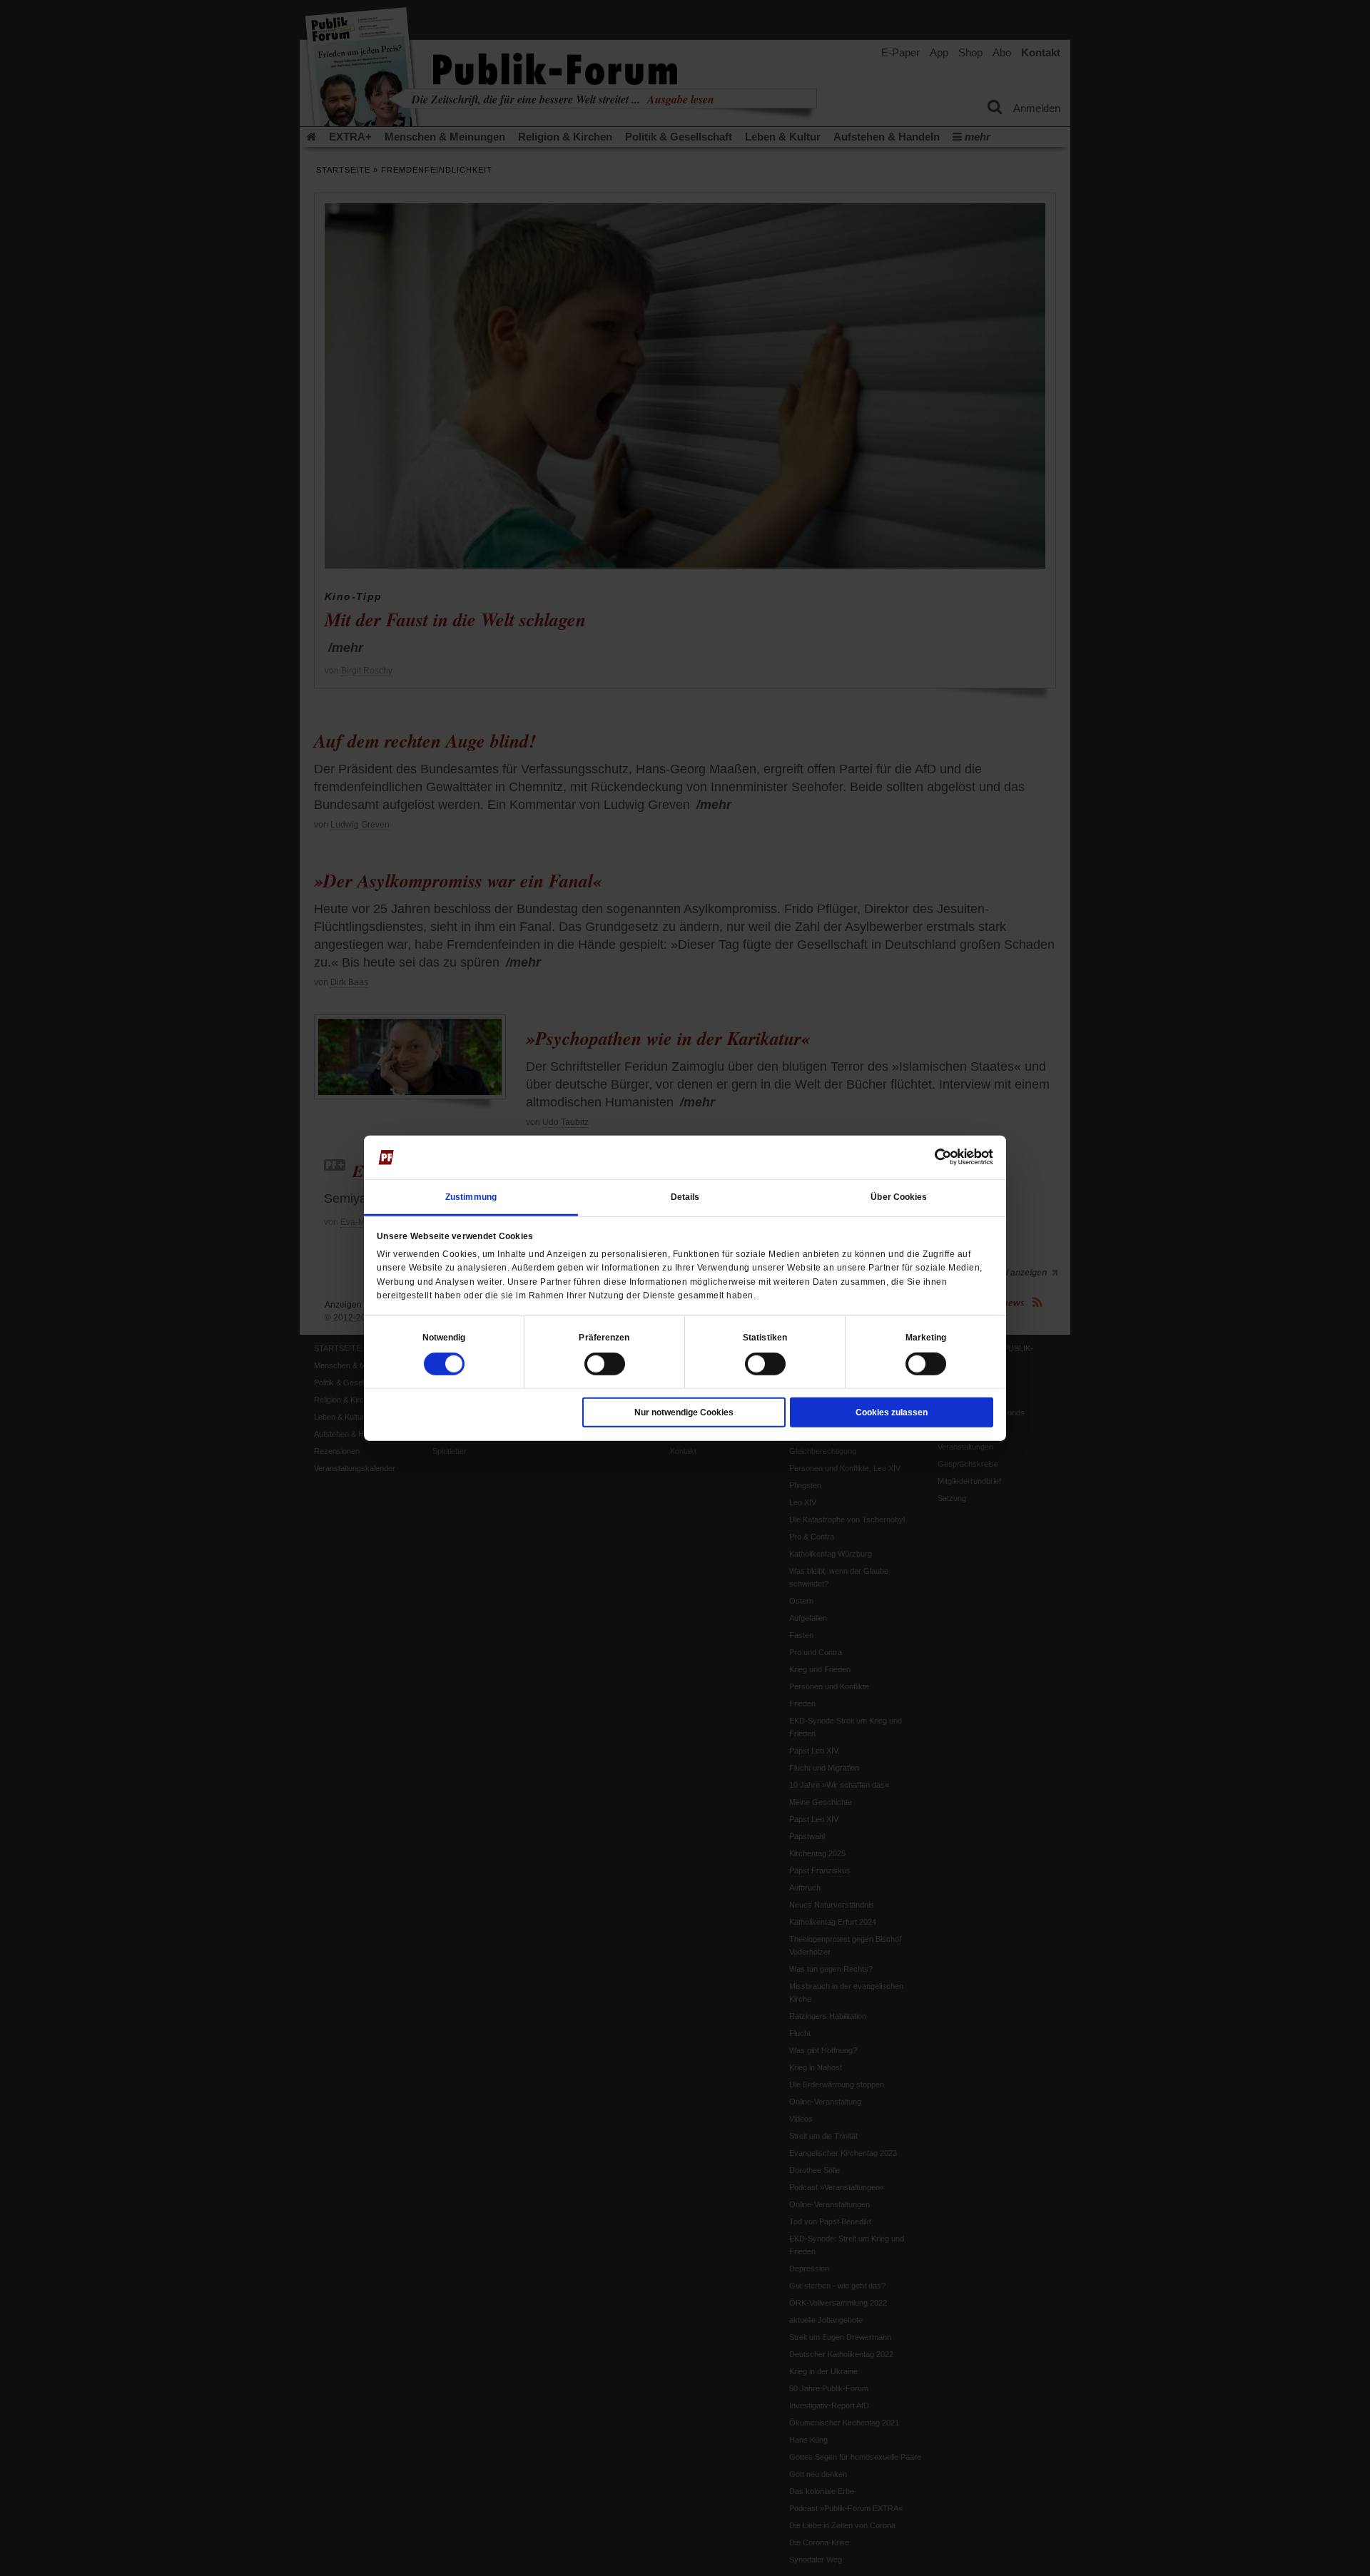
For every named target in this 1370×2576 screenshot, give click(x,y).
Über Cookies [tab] (899, 1197)
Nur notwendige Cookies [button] (684, 1412)
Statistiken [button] (765, 1338)
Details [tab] (685, 1197)
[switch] (605, 1364)
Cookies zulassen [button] (892, 1412)
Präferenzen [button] (604, 1338)
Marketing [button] (926, 1338)
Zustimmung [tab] (471, 1197)
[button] (444, 1338)
